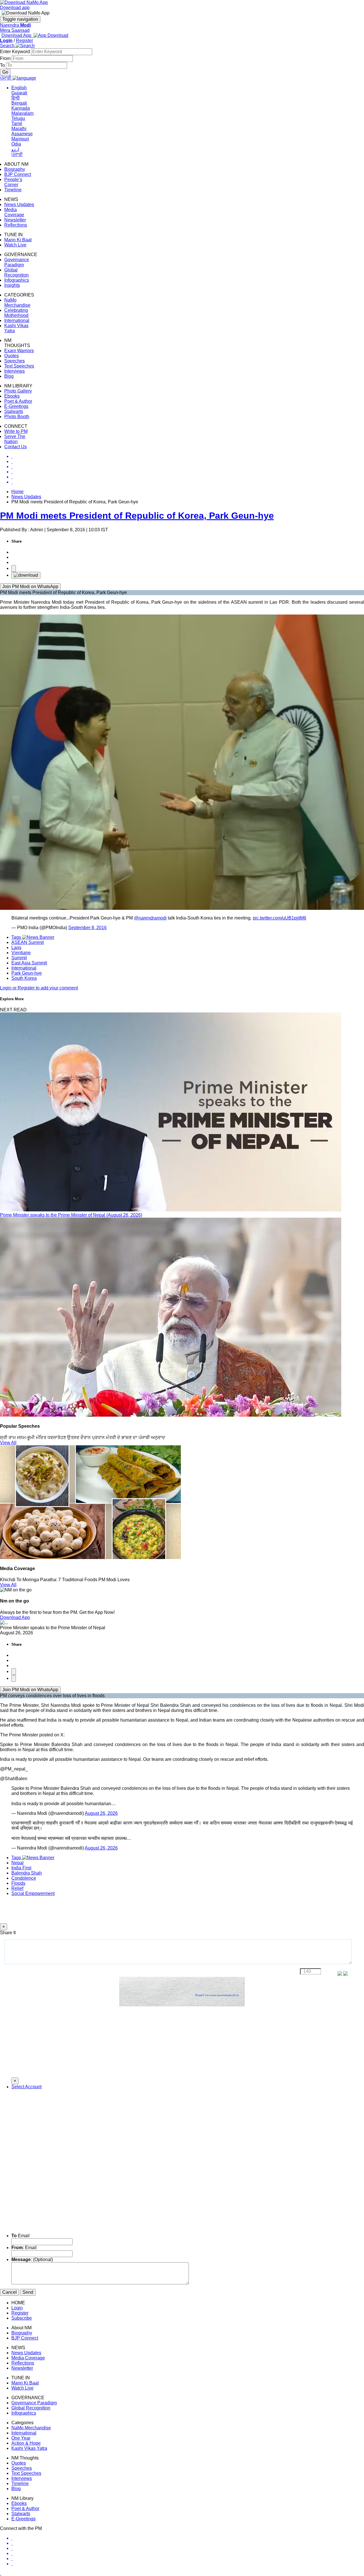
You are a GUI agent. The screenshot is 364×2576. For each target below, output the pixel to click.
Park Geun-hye (27, 973)
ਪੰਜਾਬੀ (17, 154)
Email (20, 2236)
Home (17, 492)
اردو (15, 149)
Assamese (22, 134)
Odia (16, 144)
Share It (8, 1933)
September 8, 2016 (87, 928)
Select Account (26, 2087)
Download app (15, 8)
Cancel (10, 2292)
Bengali (19, 103)
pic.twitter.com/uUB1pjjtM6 (280, 918)
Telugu (18, 118)
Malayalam (22, 113)
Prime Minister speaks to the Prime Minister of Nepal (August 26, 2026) (71, 1215)
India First (21, 1868)
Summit (19, 958)
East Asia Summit (29, 963)
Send (28, 2292)
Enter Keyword (15, 52)
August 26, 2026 (101, 1813)
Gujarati (19, 93)
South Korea (24, 978)
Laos (16, 947)
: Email (24, 2248)
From (6, 58)
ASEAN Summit (28, 942)
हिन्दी (15, 98)
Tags (17, 937)
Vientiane (21, 953)
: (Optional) (32, 2260)
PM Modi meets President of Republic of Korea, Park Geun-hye (137, 516)
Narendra (15, 25)
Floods (18, 1883)
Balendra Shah (27, 1873)
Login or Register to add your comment (39, 988)
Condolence (24, 1878)
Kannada (21, 108)
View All (8, 1443)
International (24, 968)
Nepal (17, 1863)
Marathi (19, 129)
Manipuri (20, 139)
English (19, 88)
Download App (15, 1617)
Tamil (17, 123)
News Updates (26, 497)
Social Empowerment (33, 1893)
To (3, 65)
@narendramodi (150, 918)
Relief (17, 1888)
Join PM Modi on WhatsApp (30, 587)
